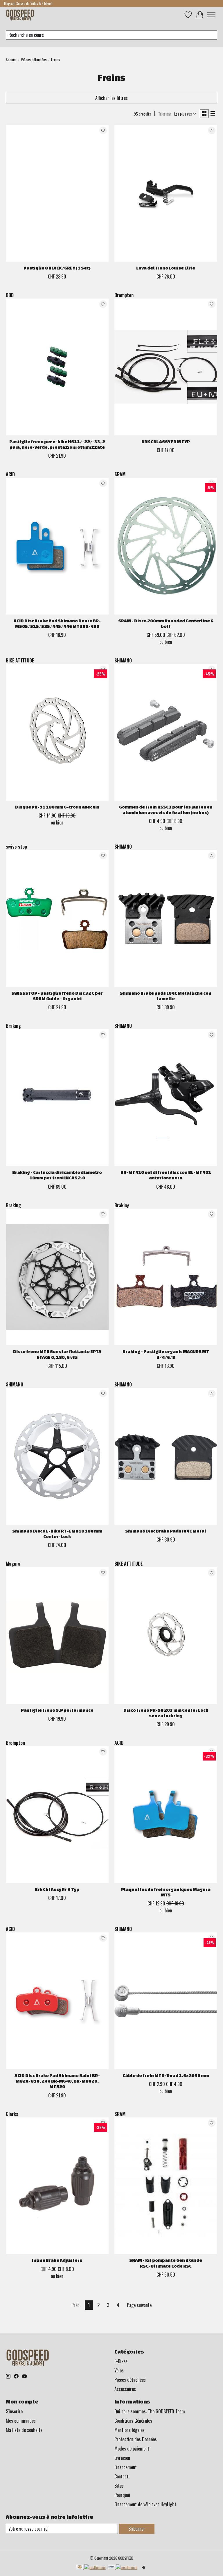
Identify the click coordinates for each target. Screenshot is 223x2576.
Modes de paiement (132, 2449)
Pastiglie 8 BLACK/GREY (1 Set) (57, 268)
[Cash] (91, 2567)
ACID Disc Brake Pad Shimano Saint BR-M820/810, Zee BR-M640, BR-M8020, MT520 (57, 2081)
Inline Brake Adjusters (57, 2260)
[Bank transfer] (122, 2567)
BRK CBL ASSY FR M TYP (166, 442)
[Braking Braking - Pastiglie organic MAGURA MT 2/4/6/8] (166, 1277)
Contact (121, 2476)
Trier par (165, 114)
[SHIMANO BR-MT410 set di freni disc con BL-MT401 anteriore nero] (166, 1098)
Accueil (11, 60)
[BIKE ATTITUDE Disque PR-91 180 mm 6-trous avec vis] (57, 732)
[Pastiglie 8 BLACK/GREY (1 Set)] (57, 193)
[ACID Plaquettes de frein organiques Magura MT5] (166, 1815)
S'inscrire (14, 2411)
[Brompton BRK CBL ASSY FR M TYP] (166, 367)
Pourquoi (122, 2495)
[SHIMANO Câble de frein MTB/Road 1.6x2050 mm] (166, 2001)
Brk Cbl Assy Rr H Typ (57, 1889)
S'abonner (137, 2529)
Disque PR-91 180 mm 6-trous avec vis (57, 807)
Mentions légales (130, 2430)
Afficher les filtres (111, 98)
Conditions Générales (133, 2421)
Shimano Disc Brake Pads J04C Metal (166, 1531)
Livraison (122, 2458)
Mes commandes (21, 2421)
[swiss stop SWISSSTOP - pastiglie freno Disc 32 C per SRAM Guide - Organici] (57, 918)
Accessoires (125, 2389)
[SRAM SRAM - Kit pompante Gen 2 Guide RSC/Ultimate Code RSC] (166, 2186)
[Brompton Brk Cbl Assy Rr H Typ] (57, 1815)
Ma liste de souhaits (24, 2430)
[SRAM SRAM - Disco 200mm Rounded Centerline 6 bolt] (166, 546)
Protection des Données (136, 2439)
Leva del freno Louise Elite (166, 268)
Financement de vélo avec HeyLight (145, 2504)
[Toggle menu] (211, 15)
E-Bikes (121, 2361)
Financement (126, 2467)
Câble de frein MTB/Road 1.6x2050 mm (166, 2075)
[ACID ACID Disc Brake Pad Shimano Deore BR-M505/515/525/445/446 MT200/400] (57, 546)
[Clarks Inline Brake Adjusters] (57, 2186)
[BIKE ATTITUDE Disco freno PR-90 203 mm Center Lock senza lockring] (166, 1635)
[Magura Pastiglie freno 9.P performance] (57, 1635)
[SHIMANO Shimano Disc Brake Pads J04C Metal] (166, 1456)
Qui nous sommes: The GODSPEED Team (150, 2411)
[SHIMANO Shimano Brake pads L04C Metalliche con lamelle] (166, 918)
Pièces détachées (34, 60)
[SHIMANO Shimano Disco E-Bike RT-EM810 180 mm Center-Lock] (57, 1456)
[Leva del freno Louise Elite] (166, 193)
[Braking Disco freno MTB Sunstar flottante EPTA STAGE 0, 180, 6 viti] (57, 1277)
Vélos (119, 2370)
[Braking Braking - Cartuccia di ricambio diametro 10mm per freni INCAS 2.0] (57, 1098)
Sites (119, 2486)
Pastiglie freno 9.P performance (57, 1710)
